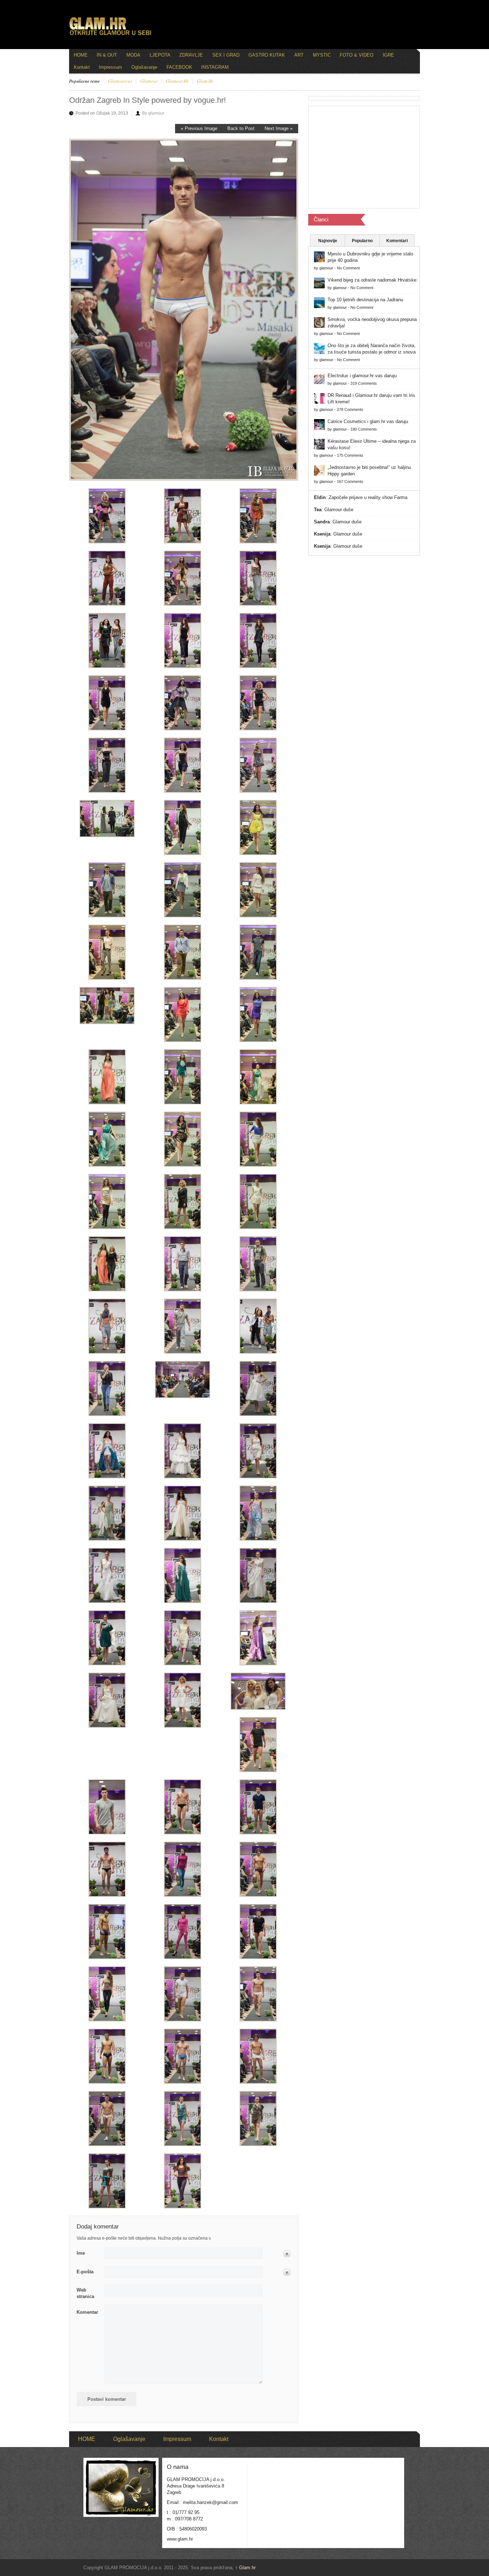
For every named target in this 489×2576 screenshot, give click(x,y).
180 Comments (364, 429)
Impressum (110, 67)
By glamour (153, 113)
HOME (81, 55)
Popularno (362, 241)
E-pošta (85, 2272)
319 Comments (364, 383)
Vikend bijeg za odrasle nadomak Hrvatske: (373, 280)
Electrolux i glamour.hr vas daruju (362, 376)
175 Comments (350, 455)
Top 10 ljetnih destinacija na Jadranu (365, 300)
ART (299, 55)
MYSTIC (322, 55)
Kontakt (82, 67)
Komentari (397, 241)
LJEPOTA (160, 55)
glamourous (120, 81)
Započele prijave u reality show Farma (368, 497)
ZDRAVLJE (191, 55)
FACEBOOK (179, 67)
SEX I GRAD (226, 55)
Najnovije (328, 241)
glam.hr (205, 81)
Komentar (87, 2312)
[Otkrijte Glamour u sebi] (110, 35)
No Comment (348, 268)
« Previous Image (199, 128)
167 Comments (350, 481)
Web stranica (85, 2293)
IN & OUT (107, 55)
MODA (133, 55)
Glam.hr (245, 2568)
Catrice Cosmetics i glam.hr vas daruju (368, 421)
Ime (81, 2253)
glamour (149, 81)
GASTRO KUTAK (267, 55)
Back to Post (241, 128)
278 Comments (350, 409)
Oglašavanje (144, 67)
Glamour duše (339, 510)
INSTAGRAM (215, 67)
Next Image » (279, 128)
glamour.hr (177, 81)
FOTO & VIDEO (357, 55)
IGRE (388, 55)
